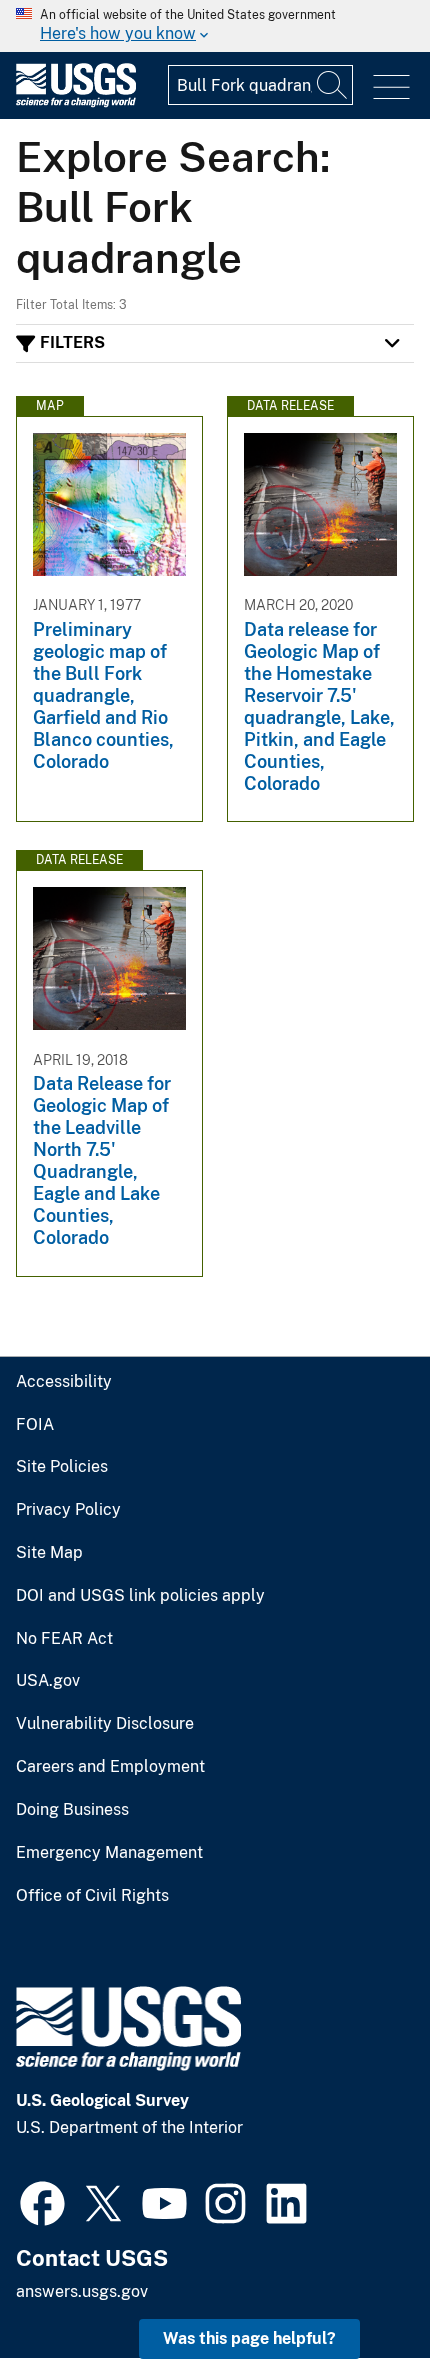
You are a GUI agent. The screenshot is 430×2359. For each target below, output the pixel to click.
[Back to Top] (357, 2286)
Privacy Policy (68, 1510)
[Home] (76, 102)
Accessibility (64, 1382)
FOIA (35, 1425)
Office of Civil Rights (92, 1896)
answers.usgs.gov (82, 2291)
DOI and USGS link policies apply (140, 1596)
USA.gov (48, 1681)
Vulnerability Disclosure (105, 1724)
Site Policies (62, 1467)
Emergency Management (109, 1853)
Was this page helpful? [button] (249, 2338)
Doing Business (72, 1810)
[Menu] (391, 87)
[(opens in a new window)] (42, 2201)
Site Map (49, 1553)
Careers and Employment (110, 1767)
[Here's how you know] (215, 26)
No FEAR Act (64, 1639)
